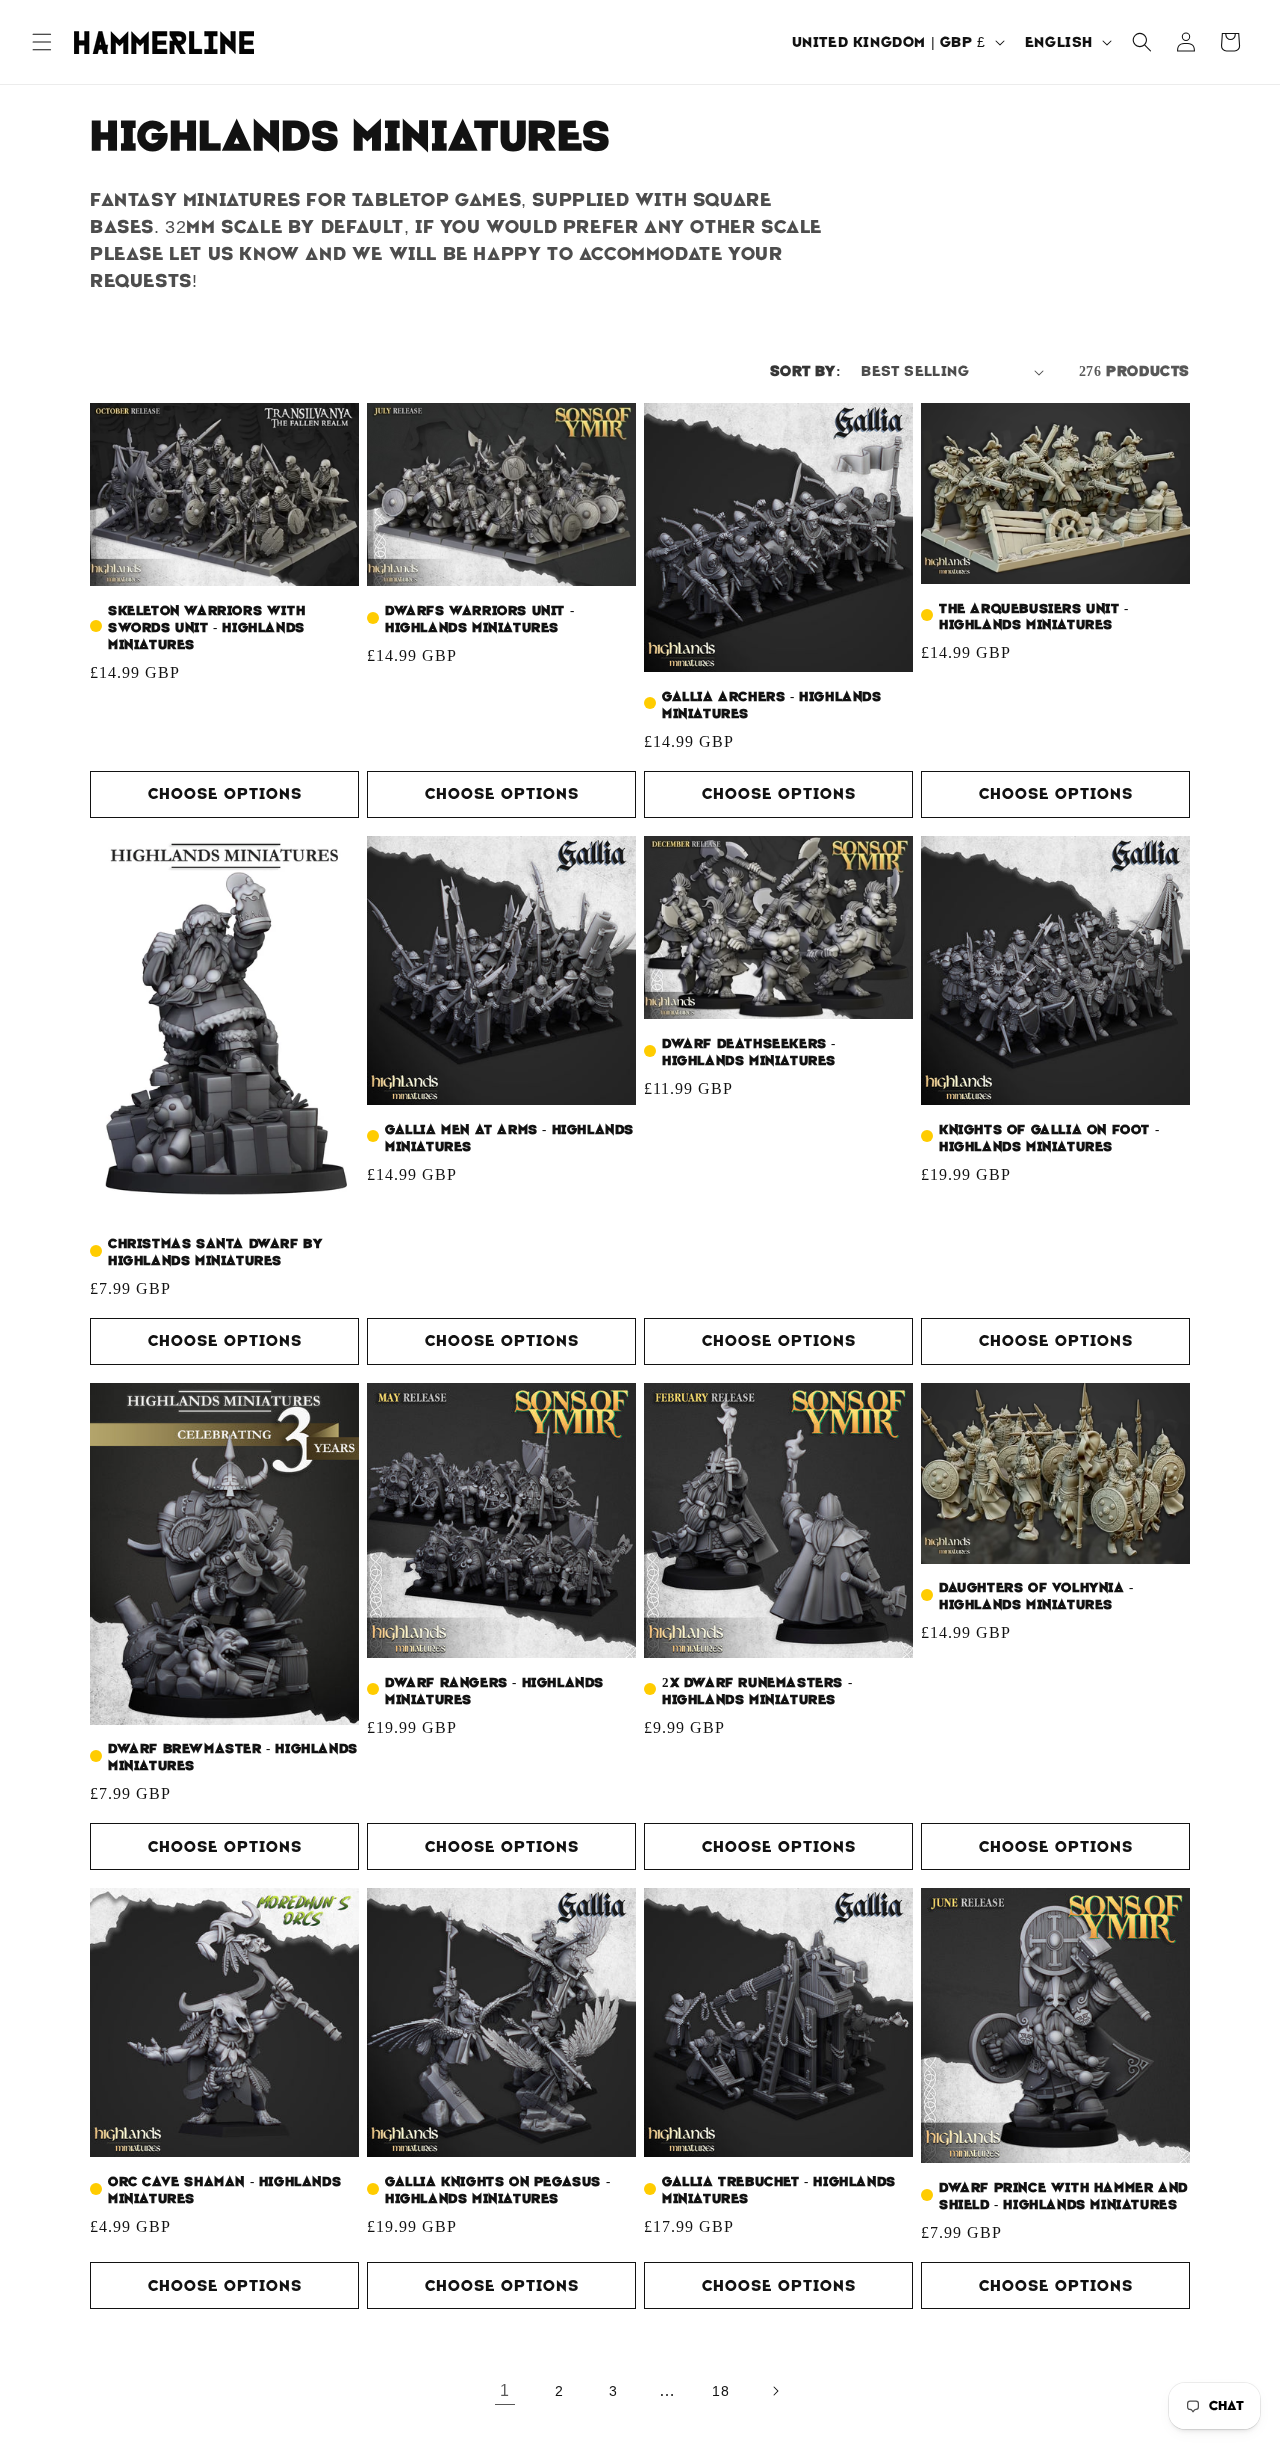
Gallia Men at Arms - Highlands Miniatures (509, 1138)
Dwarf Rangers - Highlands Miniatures (494, 1691)
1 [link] (505, 2390)
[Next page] (775, 2391)
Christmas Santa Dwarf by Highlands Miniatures (215, 1252)
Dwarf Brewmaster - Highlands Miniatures (233, 1757)
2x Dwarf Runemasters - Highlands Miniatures (757, 1691)
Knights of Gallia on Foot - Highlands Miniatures (1049, 1138)
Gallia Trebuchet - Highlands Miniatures (779, 2190)
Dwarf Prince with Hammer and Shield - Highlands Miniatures (1063, 2196)
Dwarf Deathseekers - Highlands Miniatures (749, 1052)
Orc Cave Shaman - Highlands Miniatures (224, 2190)
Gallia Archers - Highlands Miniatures (772, 705)
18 (720, 2391)
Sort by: (805, 371)
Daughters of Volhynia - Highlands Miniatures (1036, 1596)
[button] (42, 42)
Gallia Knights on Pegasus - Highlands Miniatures (497, 2190)
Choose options (225, 794)
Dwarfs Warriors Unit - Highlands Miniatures (479, 619)
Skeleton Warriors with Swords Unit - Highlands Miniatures (206, 628)
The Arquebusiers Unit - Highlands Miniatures (1034, 617)
